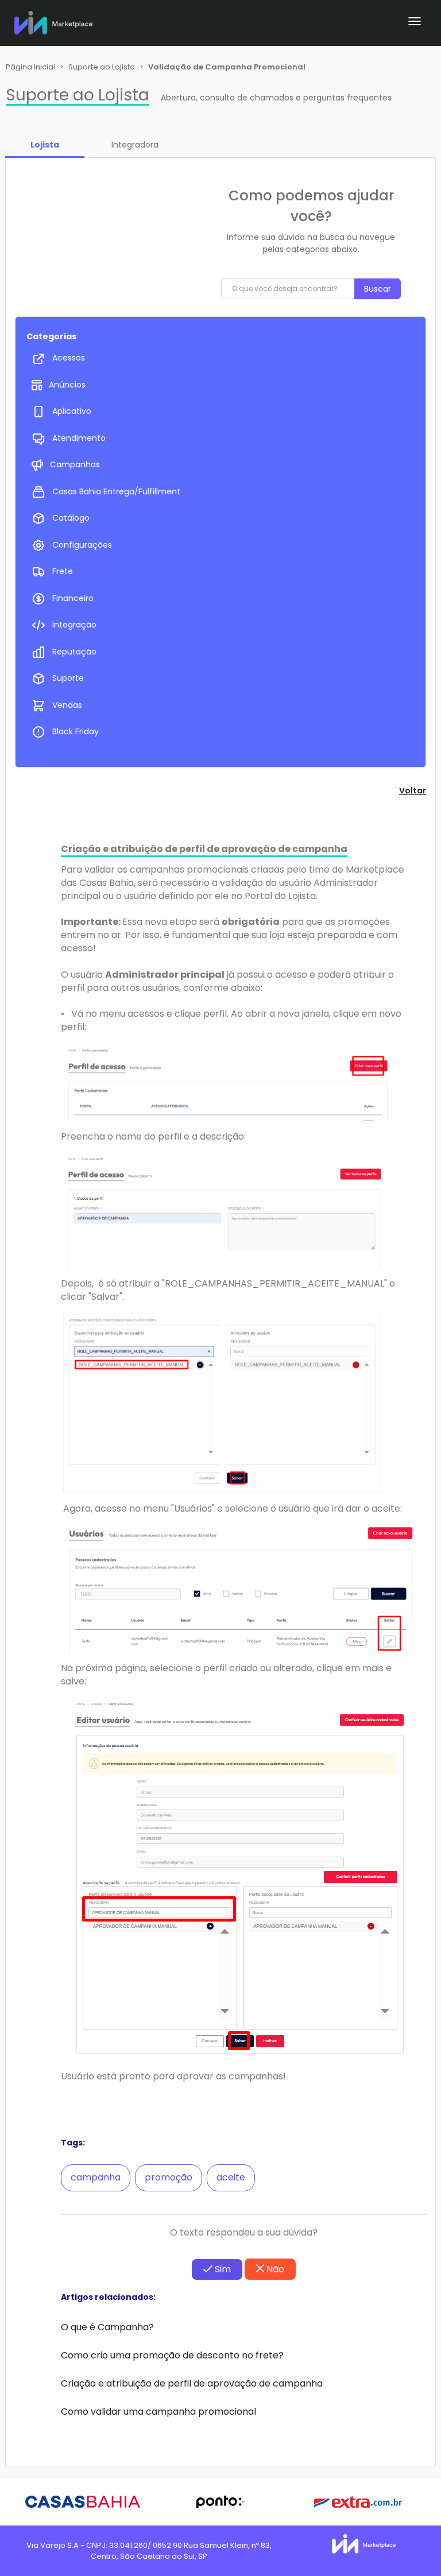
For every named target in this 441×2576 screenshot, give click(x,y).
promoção (169, 2177)
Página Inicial (30, 67)
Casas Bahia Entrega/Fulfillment (116, 491)
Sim (222, 2269)
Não (274, 2269)
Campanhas (75, 464)
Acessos (69, 358)
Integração (74, 625)
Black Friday (76, 731)
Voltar (413, 791)
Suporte (68, 678)
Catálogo (71, 518)
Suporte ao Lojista (102, 67)
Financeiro (73, 598)
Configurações (82, 545)
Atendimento (79, 438)
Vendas (67, 705)
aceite (231, 2177)
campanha (96, 2177)
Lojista (45, 145)
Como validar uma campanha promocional (158, 2412)
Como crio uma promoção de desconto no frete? (172, 2355)
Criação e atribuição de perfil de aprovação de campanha (192, 2383)
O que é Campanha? (107, 2327)
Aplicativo (72, 411)
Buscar (378, 289)
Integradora (135, 145)
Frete (63, 571)
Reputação (74, 652)
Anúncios (67, 385)
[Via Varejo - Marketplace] (53, 20)
